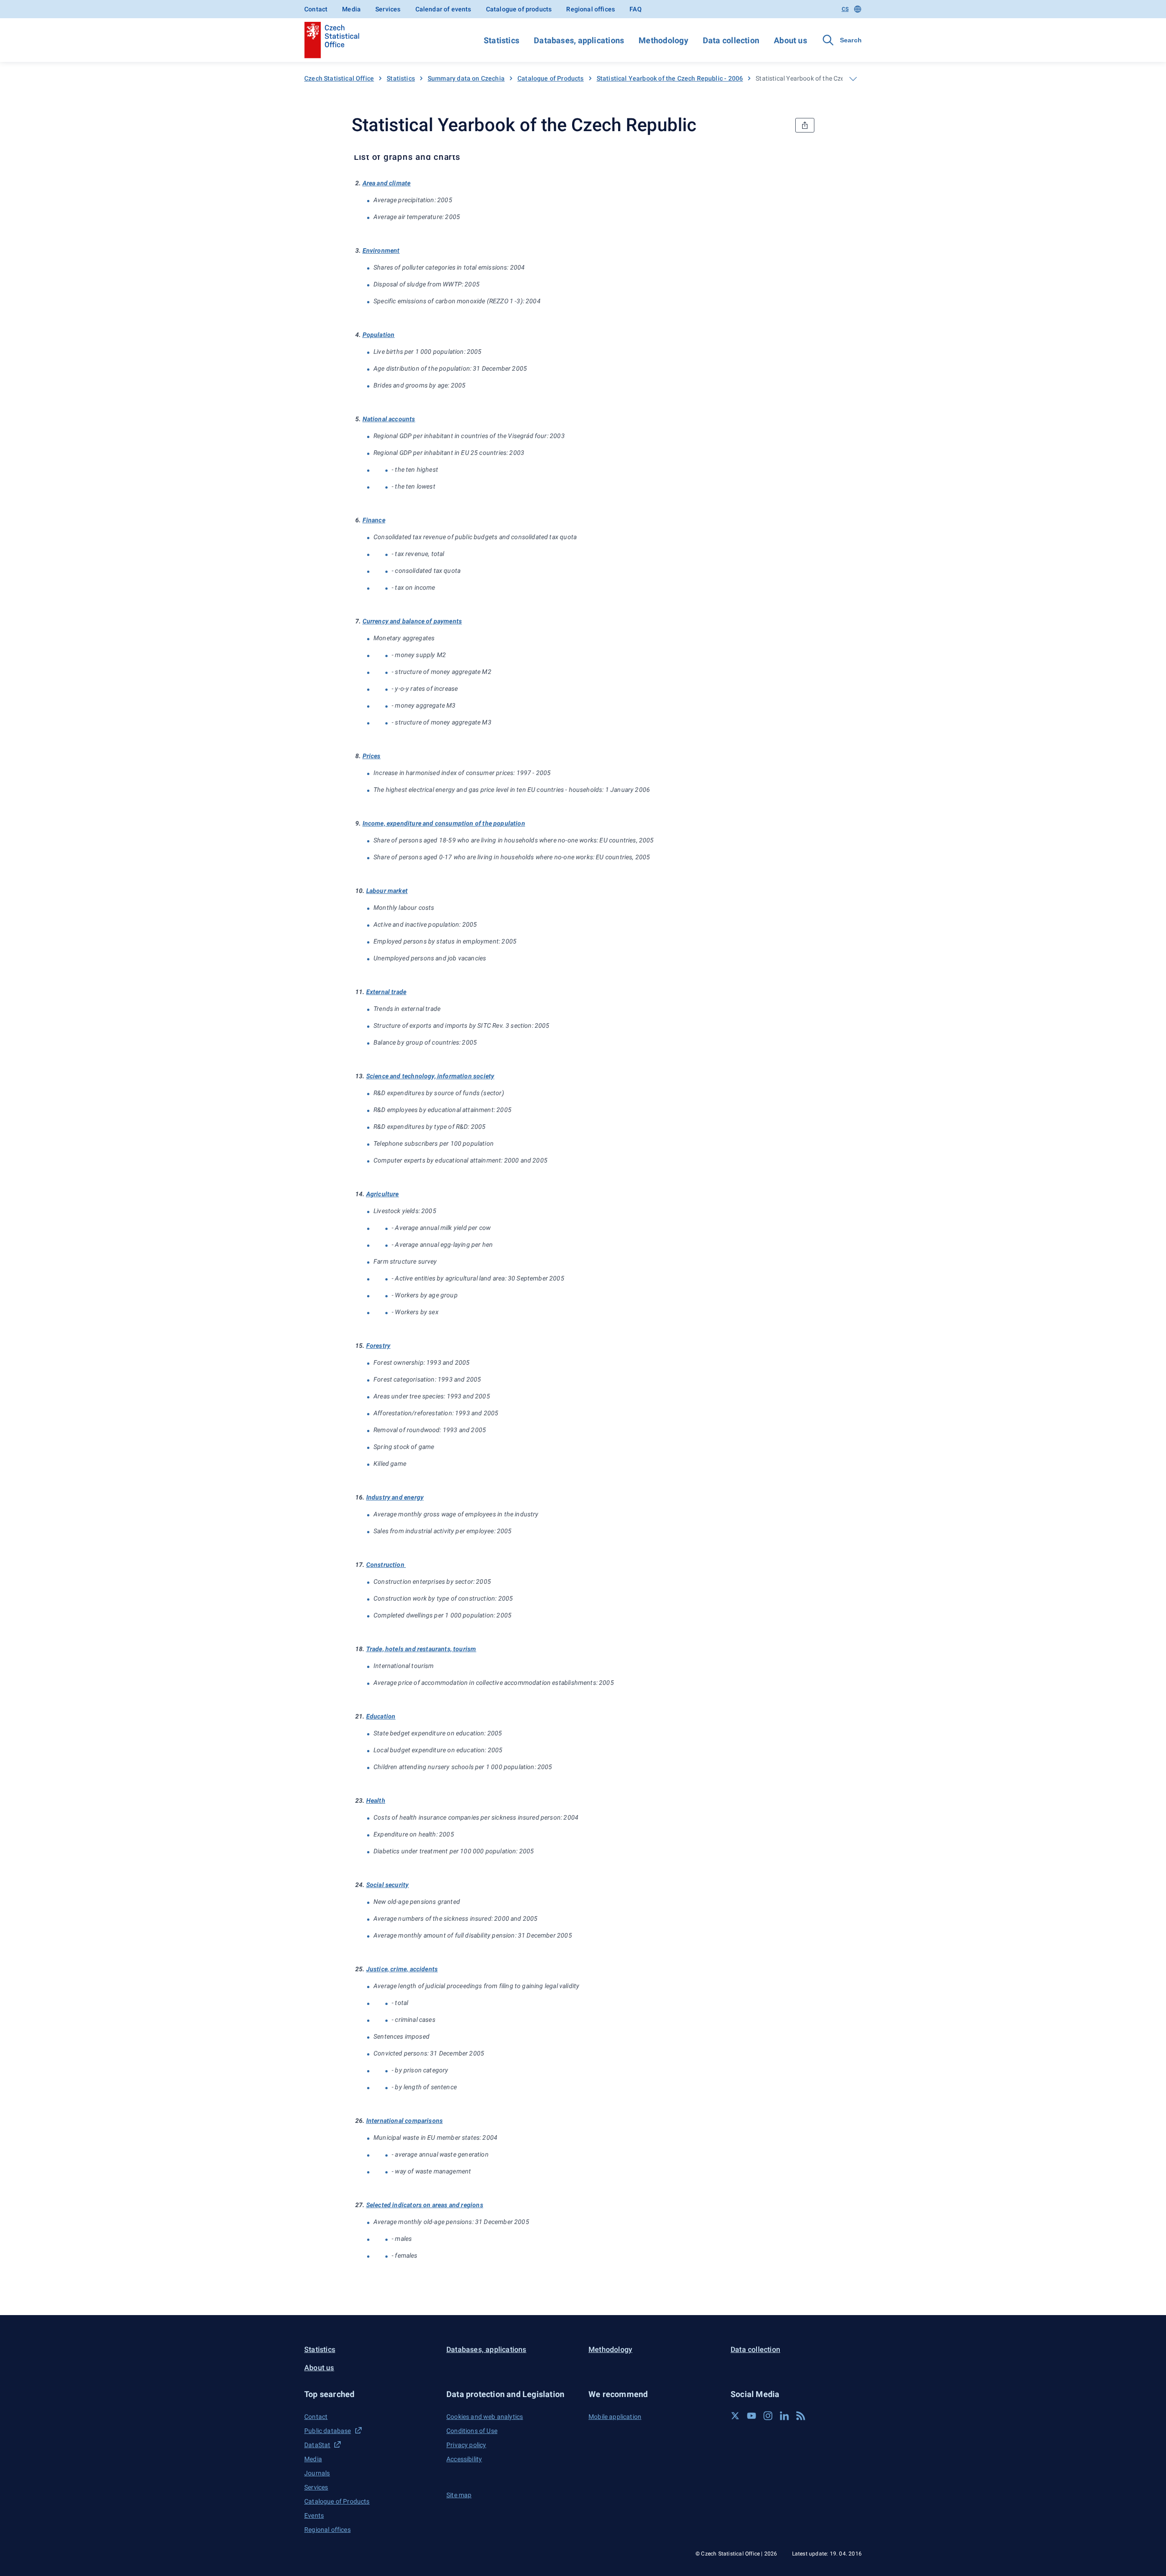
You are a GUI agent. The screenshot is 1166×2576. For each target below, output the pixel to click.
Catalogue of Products (551, 78)
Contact (316, 9)
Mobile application (615, 2417)
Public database (328, 2431)
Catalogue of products (519, 9)
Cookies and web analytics (485, 2417)
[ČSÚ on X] (735, 2416)
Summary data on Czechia (466, 78)
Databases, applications (579, 40)
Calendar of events (443, 9)
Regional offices (591, 9)
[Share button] (805, 125)
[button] (370, 2394)
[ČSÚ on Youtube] (752, 2416)
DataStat (317, 2445)
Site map (459, 2495)
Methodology (663, 40)
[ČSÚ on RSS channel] (801, 2416)
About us (790, 40)
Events (314, 2515)
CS (845, 9)
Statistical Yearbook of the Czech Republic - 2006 (670, 78)
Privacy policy (466, 2445)
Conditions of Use (472, 2431)
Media (351, 9)
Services (388, 9)
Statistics (501, 40)
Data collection (731, 40)
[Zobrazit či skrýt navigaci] (853, 79)
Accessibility (464, 2459)
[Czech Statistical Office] (332, 40)
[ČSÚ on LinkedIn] (784, 2416)
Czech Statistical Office (339, 78)
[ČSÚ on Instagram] (768, 2416)
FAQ (636, 9)
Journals (317, 2473)
